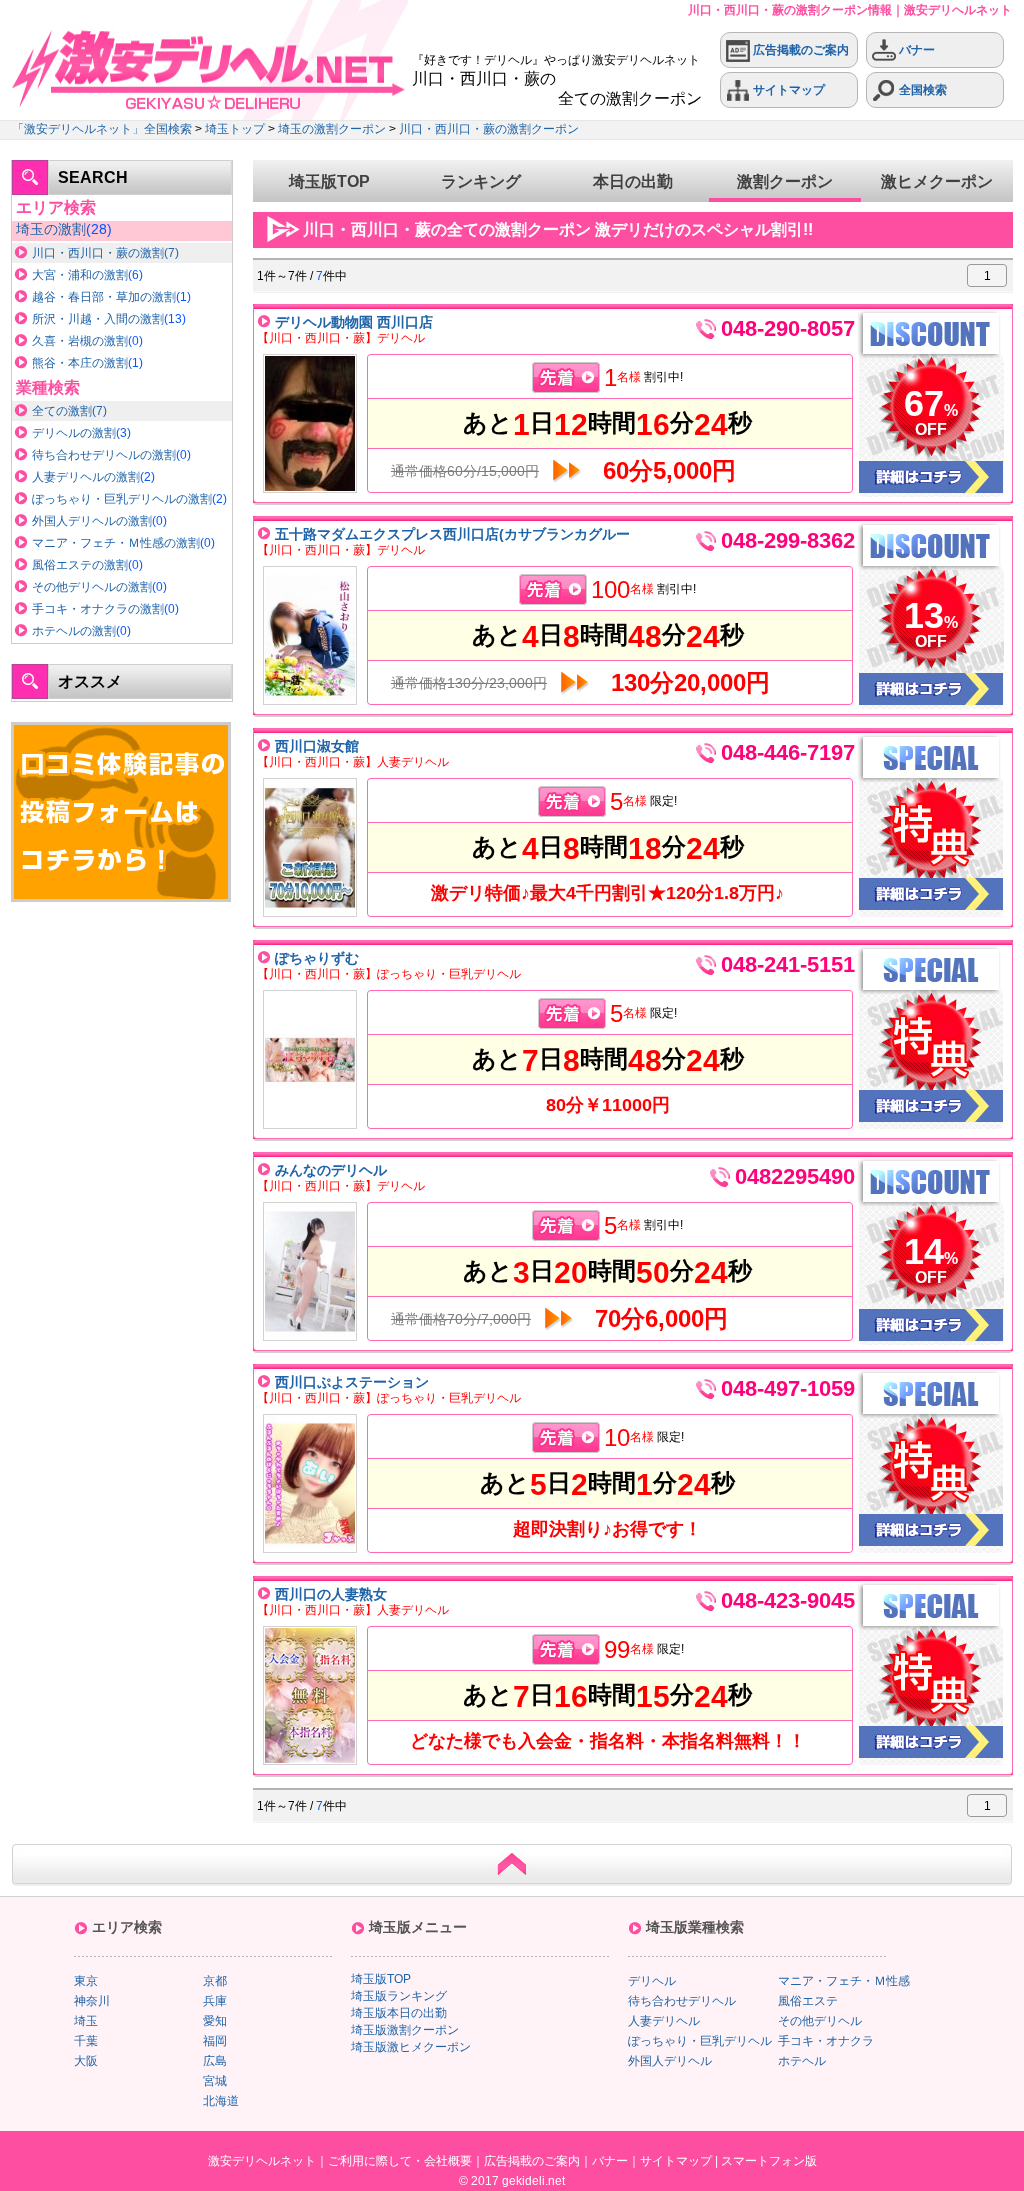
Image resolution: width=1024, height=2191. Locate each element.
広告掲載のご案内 (799, 50)
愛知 (215, 2021)
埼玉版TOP (329, 181)
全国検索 (921, 90)
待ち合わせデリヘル (682, 2001)
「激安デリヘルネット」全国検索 (102, 129)
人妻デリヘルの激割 (86, 477)
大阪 (86, 2061)
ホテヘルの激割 (74, 631)
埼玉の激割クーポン (332, 129)
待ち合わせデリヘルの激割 (104, 455)
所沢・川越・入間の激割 (98, 319)
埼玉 (86, 2021)
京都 (215, 1981)
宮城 (215, 2081)
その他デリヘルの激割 (92, 587)
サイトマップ (787, 90)
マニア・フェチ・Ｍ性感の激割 (116, 543)
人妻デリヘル (664, 2021)
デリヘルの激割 (74, 433)
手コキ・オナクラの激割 (98, 609)
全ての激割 (62, 411)
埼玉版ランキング (399, 1996)
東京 (86, 1981)
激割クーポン (785, 181)
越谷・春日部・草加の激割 (104, 297)
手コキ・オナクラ (826, 2041)
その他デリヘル (820, 2021)
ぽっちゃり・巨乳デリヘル (700, 2041)
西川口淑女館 (317, 746)
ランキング (481, 181)
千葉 (86, 2041)
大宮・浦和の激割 (80, 275)
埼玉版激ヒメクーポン (411, 2047)
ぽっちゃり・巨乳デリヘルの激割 (122, 499)
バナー (915, 50)
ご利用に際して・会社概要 (400, 2161)
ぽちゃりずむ (317, 958)
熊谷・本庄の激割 (80, 363)
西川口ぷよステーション (352, 1382)
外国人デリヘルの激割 (92, 521)
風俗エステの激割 (80, 565)
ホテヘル (802, 2061)
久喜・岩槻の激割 (80, 341)
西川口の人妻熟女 (331, 1594)
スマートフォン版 (769, 2161)
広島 (215, 2061)
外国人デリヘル (670, 2061)
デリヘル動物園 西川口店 (354, 322)
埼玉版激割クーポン (405, 2030)
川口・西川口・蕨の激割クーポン (489, 129)
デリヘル (652, 1981)
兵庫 (215, 2001)
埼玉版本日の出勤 (399, 2013)
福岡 (215, 2041)
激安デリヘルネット (262, 2161)
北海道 (221, 2101)
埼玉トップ (235, 129)
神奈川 (92, 2001)
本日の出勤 (633, 181)
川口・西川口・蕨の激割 (98, 253)
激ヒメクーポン (937, 181)
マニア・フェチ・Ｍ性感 (844, 1981)
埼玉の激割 (51, 229)
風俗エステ (808, 2001)
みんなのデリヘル (331, 1170)
